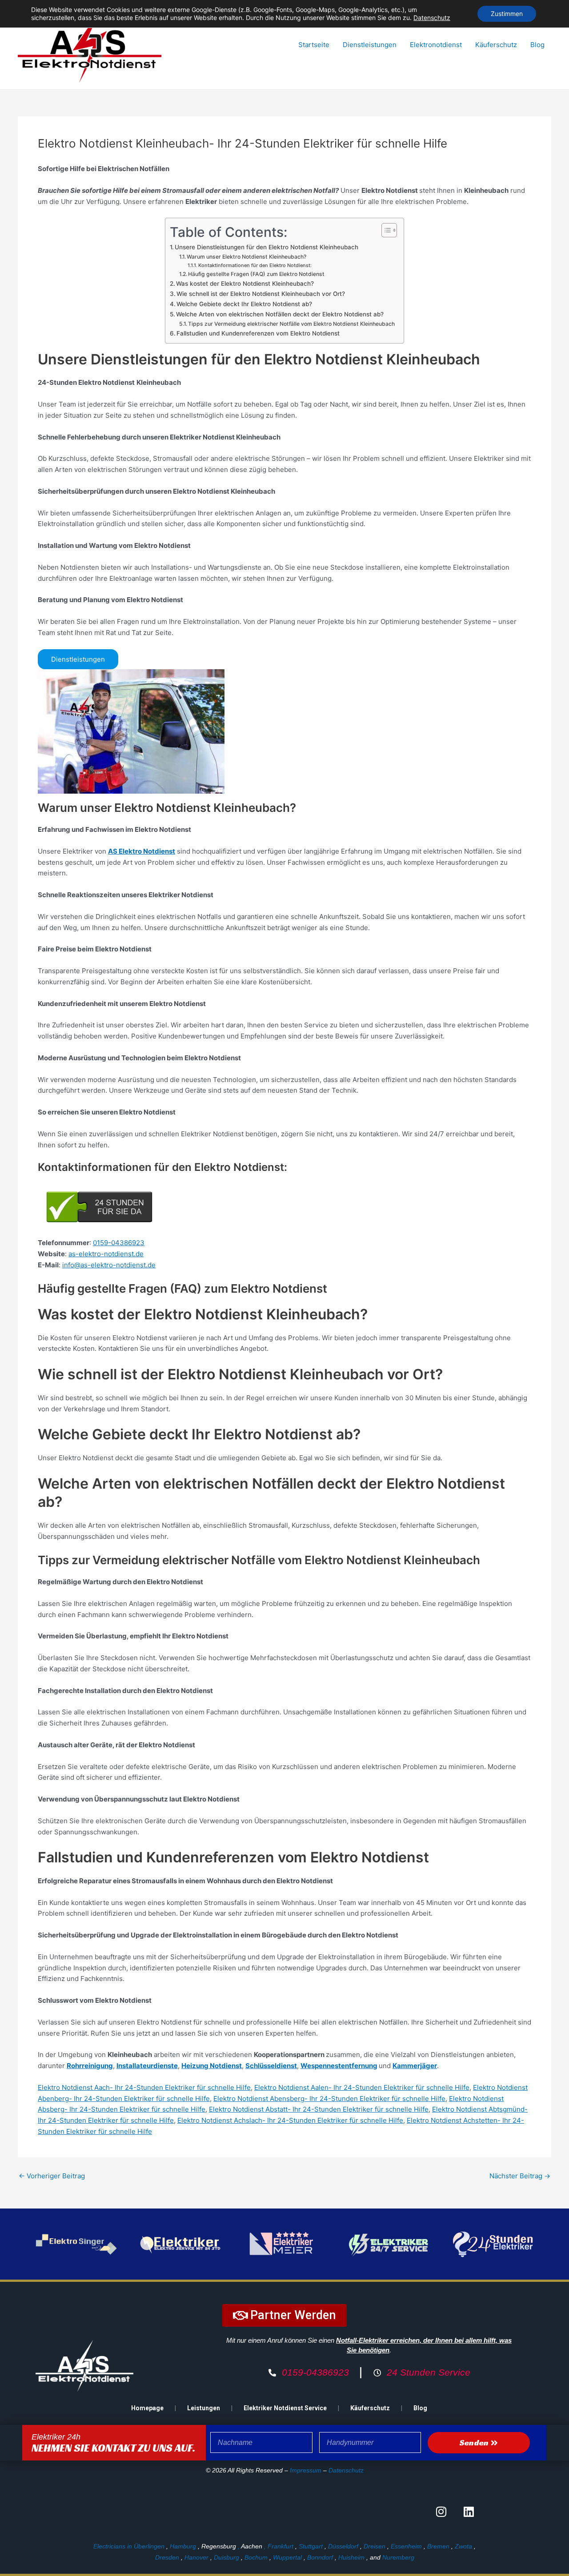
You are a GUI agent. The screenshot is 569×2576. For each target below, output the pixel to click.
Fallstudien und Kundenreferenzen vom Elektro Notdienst (258, 333)
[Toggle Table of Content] (385, 230)
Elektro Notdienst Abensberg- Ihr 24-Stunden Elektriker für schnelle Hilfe (329, 2099)
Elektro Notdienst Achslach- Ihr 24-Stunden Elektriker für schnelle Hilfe (290, 2120)
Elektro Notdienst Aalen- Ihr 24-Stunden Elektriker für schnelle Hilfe (362, 2087)
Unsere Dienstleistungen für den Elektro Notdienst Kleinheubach (266, 247)
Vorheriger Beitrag (52, 2176)
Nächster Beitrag (520, 2176)
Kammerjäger (415, 2066)
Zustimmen (507, 14)
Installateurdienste (147, 2066)
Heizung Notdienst (212, 2066)
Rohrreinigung (90, 2066)
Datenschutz (346, 2470)
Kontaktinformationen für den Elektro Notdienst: (255, 265)
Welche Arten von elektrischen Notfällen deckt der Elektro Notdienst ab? (280, 314)
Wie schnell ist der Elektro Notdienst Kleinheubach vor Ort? (261, 294)
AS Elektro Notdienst (142, 851)
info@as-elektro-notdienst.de (109, 1265)
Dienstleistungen (370, 45)
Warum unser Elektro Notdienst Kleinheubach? (246, 257)
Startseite (314, 45)
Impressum (306, 2470)
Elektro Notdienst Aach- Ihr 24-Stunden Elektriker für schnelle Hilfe (144, 2087)
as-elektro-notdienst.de (106, 1254)
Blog (537, 45)
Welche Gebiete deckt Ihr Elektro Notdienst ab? (244, 304)
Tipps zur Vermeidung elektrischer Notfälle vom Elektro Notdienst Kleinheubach (291, 324)
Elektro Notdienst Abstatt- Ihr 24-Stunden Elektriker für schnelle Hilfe (319, 2109)
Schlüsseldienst (271, 2066)
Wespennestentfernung (339, 2066)
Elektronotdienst (436, 45)
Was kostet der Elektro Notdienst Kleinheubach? (245, 284)
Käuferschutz (496, 45)
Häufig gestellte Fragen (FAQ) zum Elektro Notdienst (256, 274)
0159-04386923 (119, 1243)
